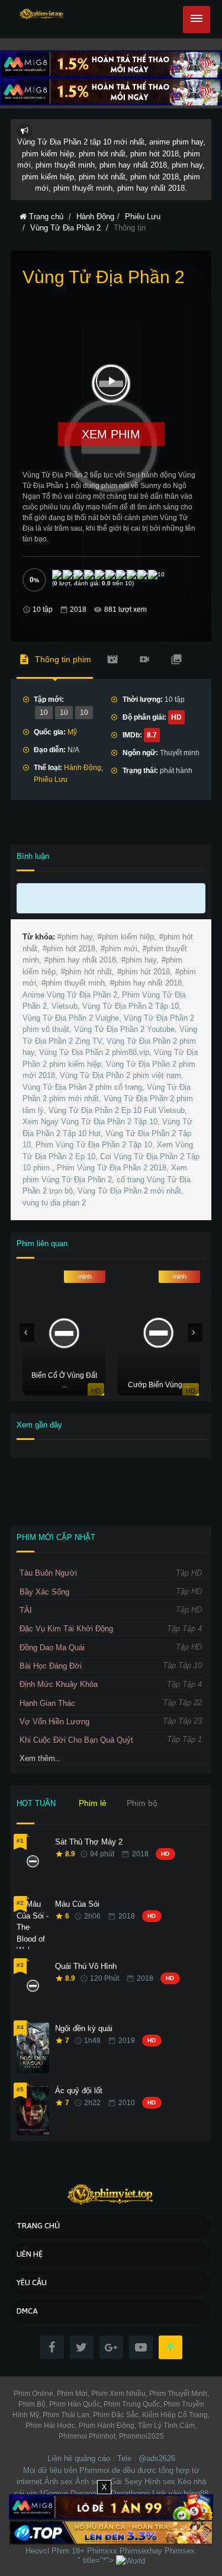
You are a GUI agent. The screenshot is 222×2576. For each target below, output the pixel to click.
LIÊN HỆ (30, 2254)
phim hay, (78, 937)
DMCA (27, 2311)
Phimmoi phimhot (87, 2436)
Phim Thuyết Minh (177, 2394)
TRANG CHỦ (38, 2226)
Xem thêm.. (40, 1758)
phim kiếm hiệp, (129, 937)
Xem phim (111, 434)
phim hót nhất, (90, 972)
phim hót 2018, (72, 949)
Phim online (33, 2394)
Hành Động (83, 768)
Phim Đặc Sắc (115, 2415)
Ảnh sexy (91, 2482)
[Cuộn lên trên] (170, 2347)
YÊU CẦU (32, 2283)
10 (44, 713)
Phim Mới (71, 2394)
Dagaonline (89, 2493)
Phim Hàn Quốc (74, 2404)
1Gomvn (54, 2493)
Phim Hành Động (106, 2426)
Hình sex (160, 2482)
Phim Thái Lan (65, 2415)
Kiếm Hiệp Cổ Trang (174, 2415)
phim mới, (122, 949)
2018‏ (78, 609)
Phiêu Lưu (51, 779)
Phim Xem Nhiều (118, 2394)
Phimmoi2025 (141, 2436)
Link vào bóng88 (180, 2493)
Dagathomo (130, 2493)
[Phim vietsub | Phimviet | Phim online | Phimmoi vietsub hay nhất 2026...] (42, 15)
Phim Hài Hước (50, 2426)
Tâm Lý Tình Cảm (165, 2426)
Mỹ (72, 732)
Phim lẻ (93, 1803)
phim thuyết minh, (76, 983)
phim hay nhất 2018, (83, 960)
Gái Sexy (126, 2482)
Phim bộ (142, 1803)
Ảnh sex (59, 2482)
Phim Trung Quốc (131, 2404)
